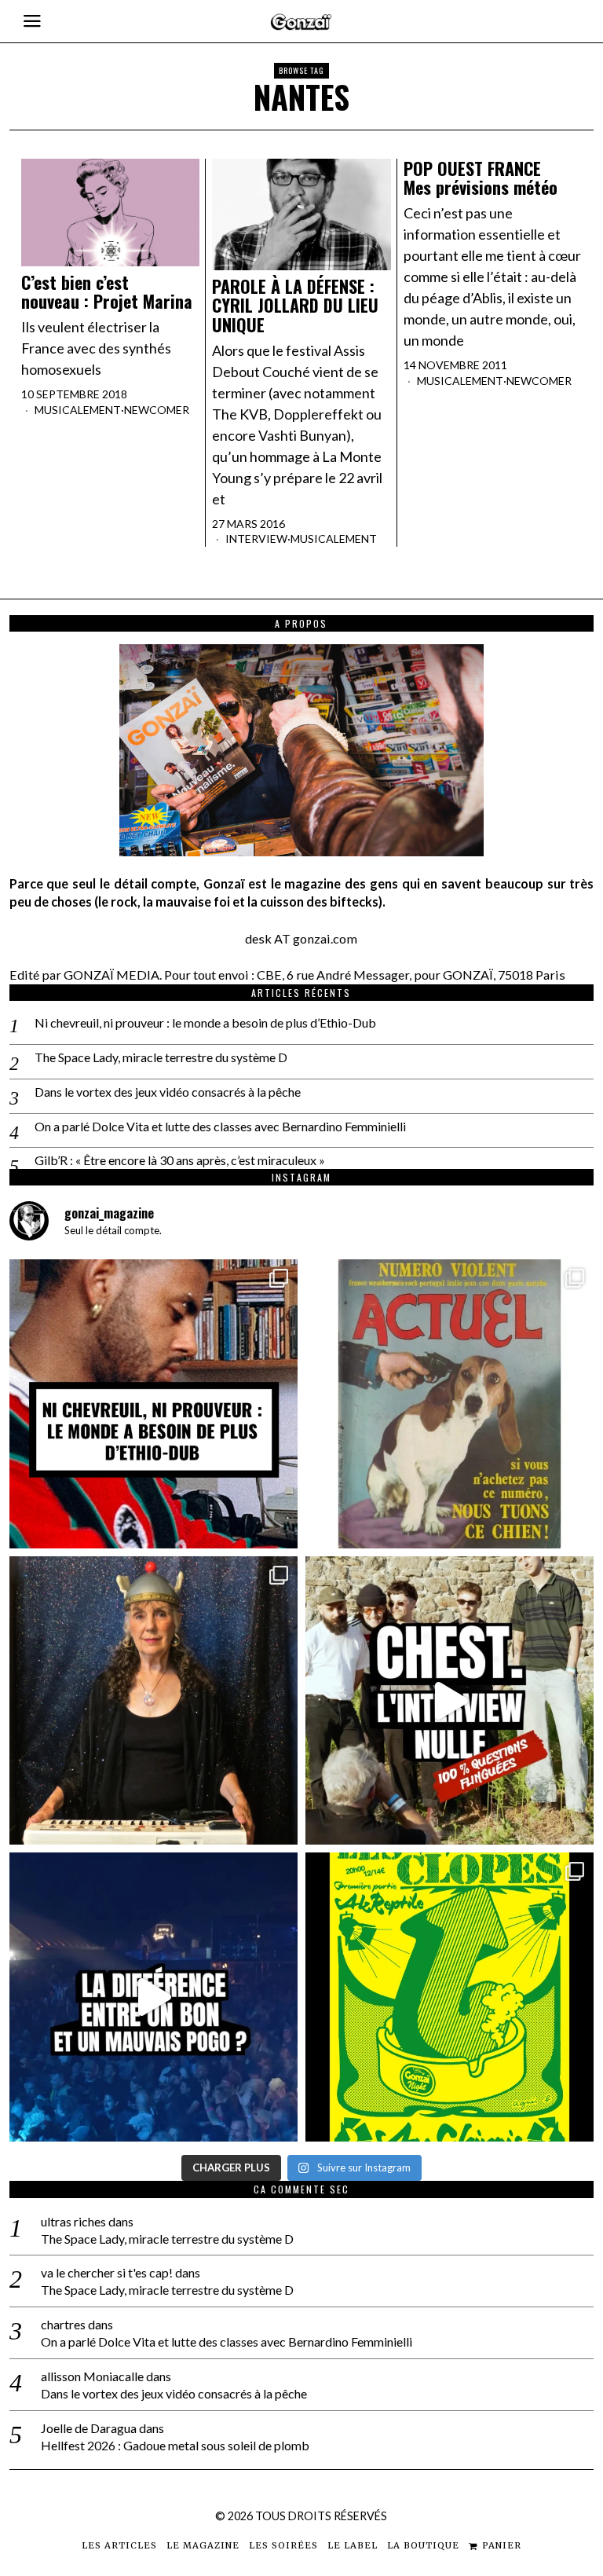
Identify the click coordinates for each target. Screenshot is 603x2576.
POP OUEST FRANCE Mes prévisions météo (481, 178)
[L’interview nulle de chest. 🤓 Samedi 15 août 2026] (450, 1700)
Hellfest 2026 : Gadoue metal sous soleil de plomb (175, 2445)
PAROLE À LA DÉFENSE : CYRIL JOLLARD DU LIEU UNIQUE (295, 305)
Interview (256, 539)
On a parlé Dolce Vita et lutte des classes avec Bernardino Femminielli (220, 1126)
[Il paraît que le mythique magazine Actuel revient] (450, 1403)
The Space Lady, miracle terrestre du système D (161, 1057)
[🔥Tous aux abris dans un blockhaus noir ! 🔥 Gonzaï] (450, 1997)
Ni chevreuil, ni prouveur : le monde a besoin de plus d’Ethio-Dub (205, 1022)
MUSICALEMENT (78, 410)
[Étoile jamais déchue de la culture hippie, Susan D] (153, 1700)
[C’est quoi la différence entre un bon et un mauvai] (153, 1997)
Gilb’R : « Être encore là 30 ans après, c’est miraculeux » (180, 1160)
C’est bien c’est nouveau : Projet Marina (107, 291)
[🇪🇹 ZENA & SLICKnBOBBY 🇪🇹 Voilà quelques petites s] (153, 1403)
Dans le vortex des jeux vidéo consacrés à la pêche (168, 1092)
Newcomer (157, 410)
